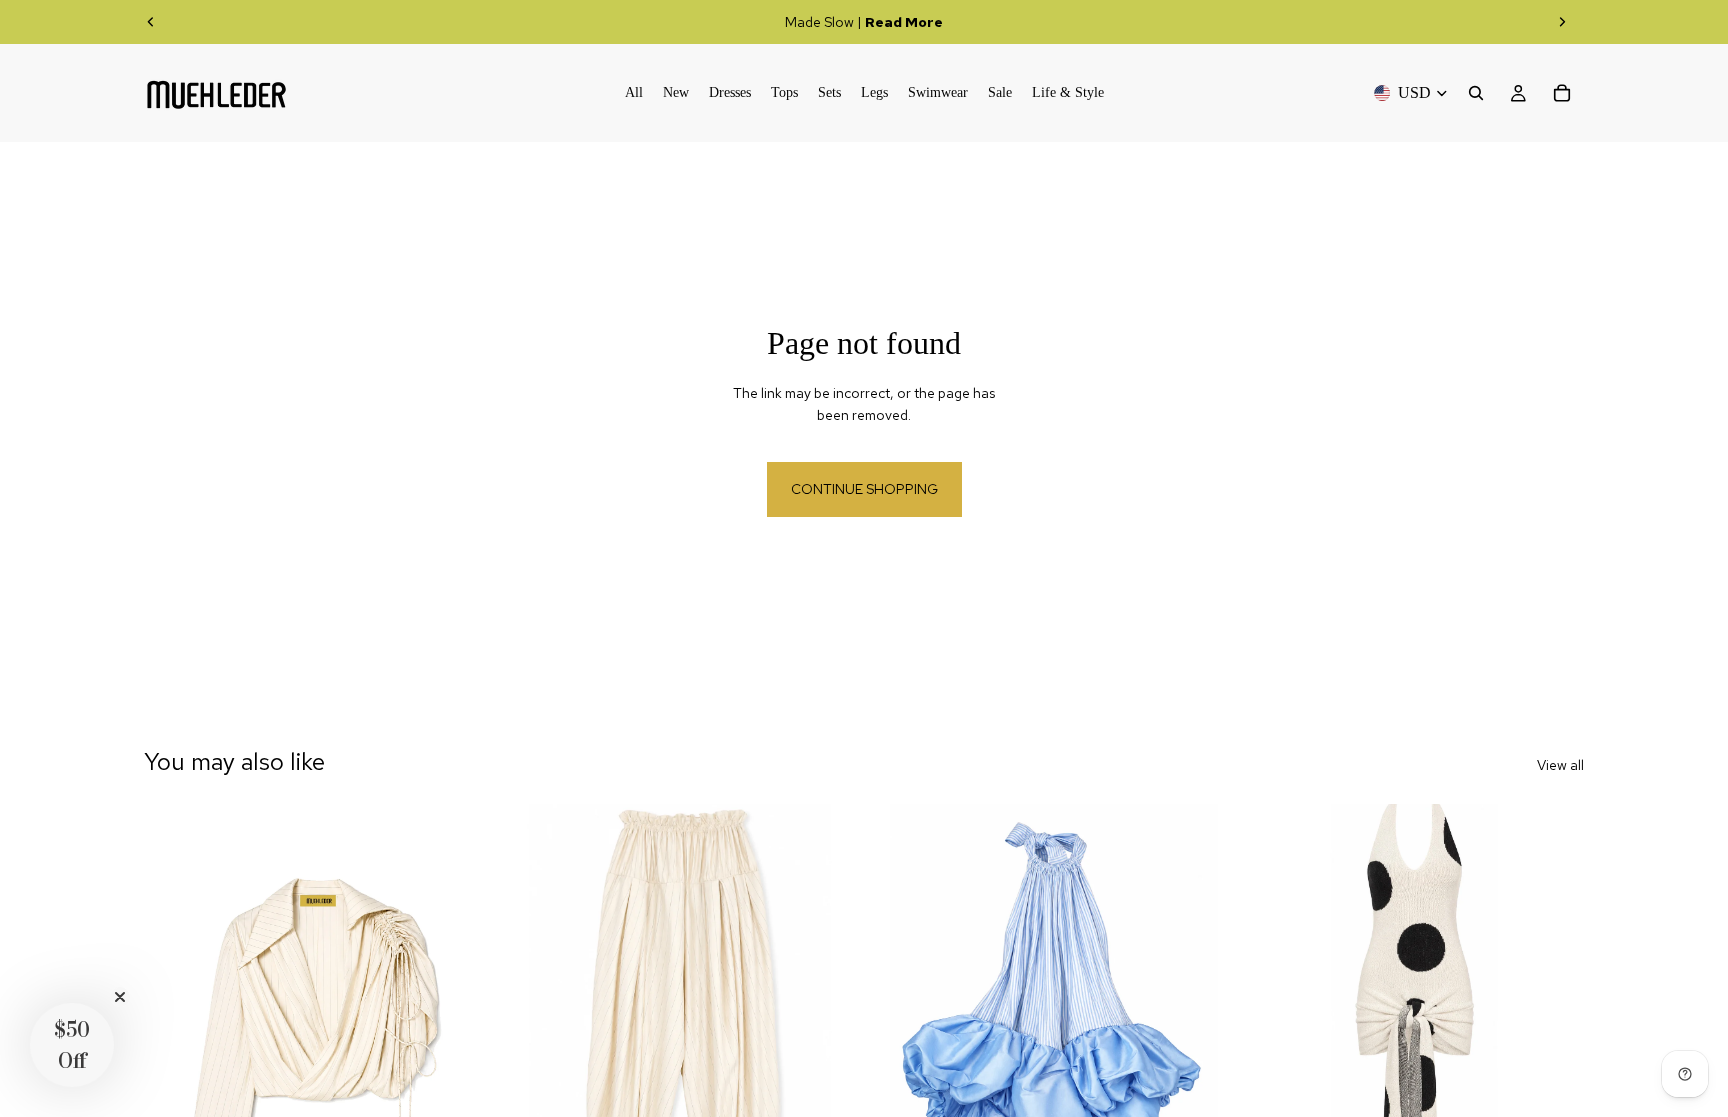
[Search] (1476, 93)
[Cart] (1562, 93)
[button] (72, 1045)
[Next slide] (1562, 22)
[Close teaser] (120, 997)
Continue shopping (864, 489)
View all (1560, 765)
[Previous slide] (151, 22)
